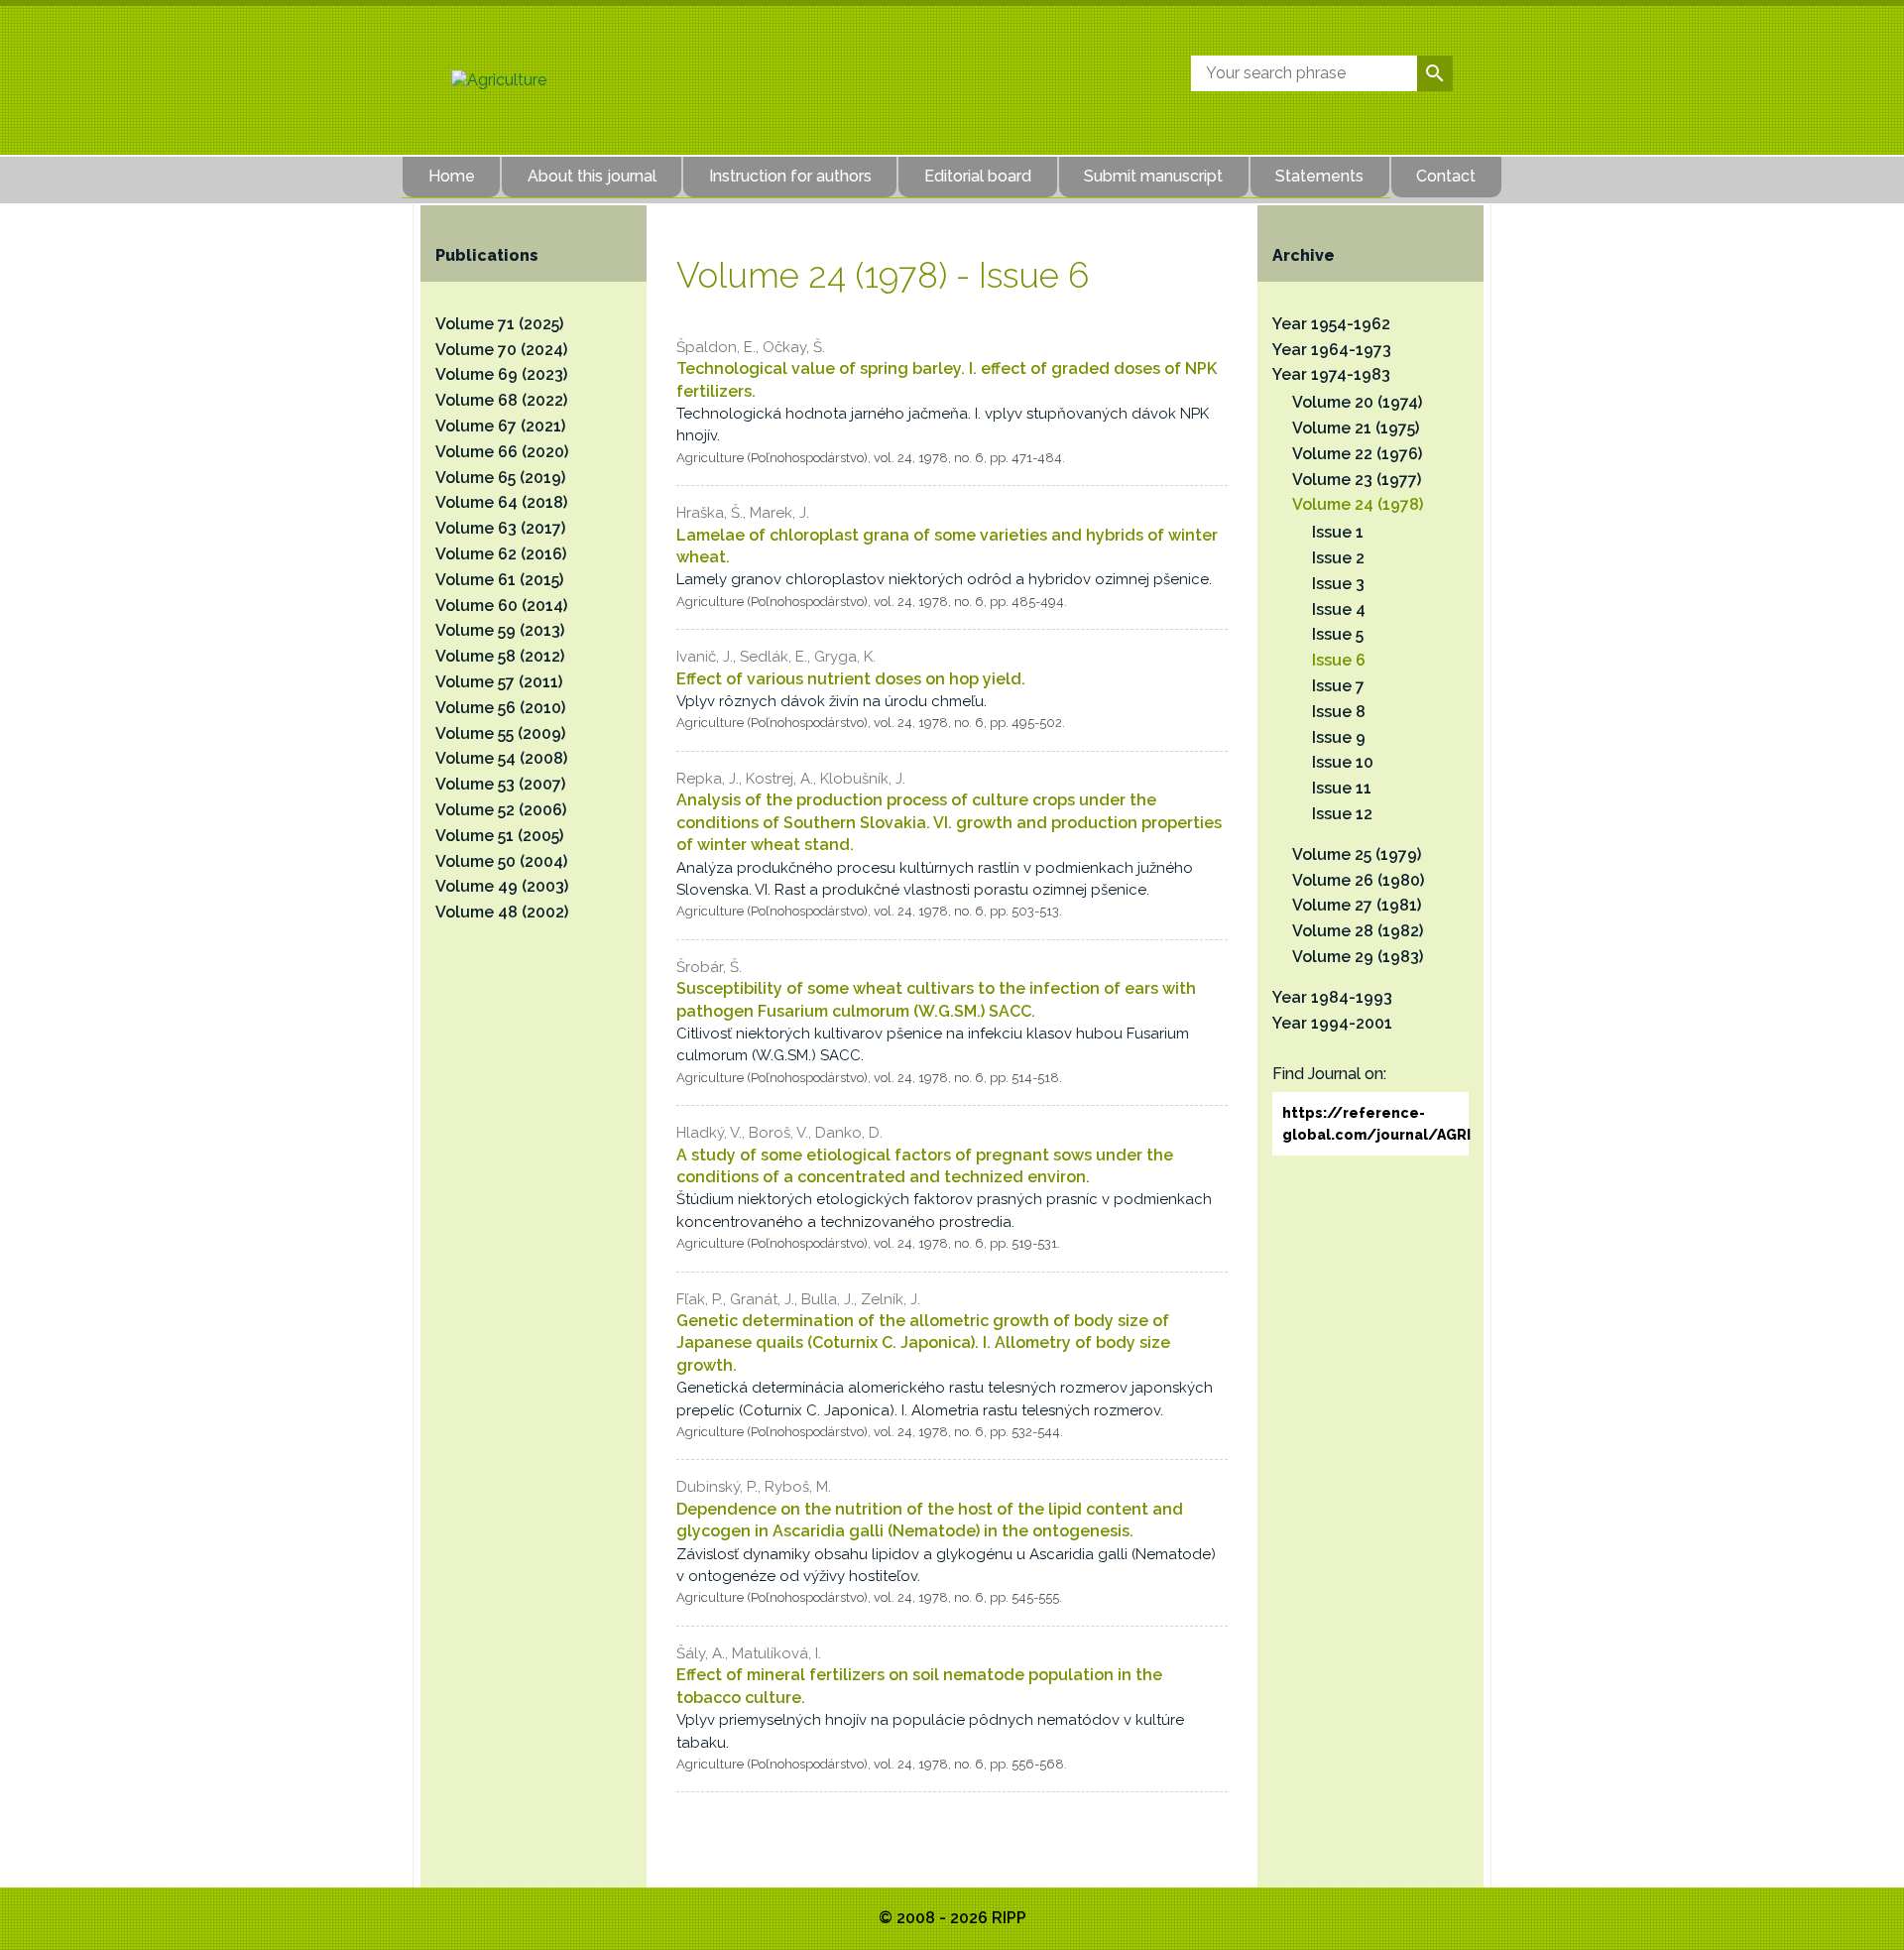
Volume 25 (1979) (1357, 854)
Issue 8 (1339, 712)
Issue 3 (1338, 584)
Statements (1319, 176)
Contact (1446, 176)
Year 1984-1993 (1332, 997)
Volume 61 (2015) (499, 580)
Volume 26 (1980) (1358, 880)
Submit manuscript (1153, 176)
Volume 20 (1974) (1357, 402)
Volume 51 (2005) (499, 836)
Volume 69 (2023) (501, 374)
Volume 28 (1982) (1358, 931)
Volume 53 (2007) (500, 784)
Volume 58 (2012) (500, 656)
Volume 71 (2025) (499, 324)
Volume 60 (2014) (501, 606)
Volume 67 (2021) (500, 426)
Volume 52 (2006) (501, 810)
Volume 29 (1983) (1358, 957)
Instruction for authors (790, 176)
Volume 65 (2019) (500, 478)
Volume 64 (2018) (501, 502)
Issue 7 (1338, 686)
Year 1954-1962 (1331, 324)
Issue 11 (1342, 788)
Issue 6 (1339, 660)
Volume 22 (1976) (1357, 454)
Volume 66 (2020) (502, 452)
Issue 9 (1339, 737)
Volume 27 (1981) (1357, 905)
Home (452, 176)
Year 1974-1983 (1331, 374)
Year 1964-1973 (1332, 350)
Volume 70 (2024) (501, 350)
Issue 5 (1338, 634)
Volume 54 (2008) (501, 758)
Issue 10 (1343, 762)
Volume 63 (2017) (500, 528)
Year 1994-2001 (1332, 1023)
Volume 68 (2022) (501, 400)
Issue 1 (1338, 532)
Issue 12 (1342, 814)
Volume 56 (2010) (500, 708)
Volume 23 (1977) (1357, 480)
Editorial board (978, 176)
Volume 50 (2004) (501, 861)
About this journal (592, 176)
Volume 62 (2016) (501, 554)
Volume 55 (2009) (500, 733)
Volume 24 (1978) (1358, 504)
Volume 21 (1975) (1356, 428)
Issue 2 (1338, 558)
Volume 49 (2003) (502, 886)
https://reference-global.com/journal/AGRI (1375, 1124)
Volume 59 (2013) (500, 630)
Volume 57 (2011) (499, 682)
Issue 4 (1339, 609)
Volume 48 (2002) (502, 912)
